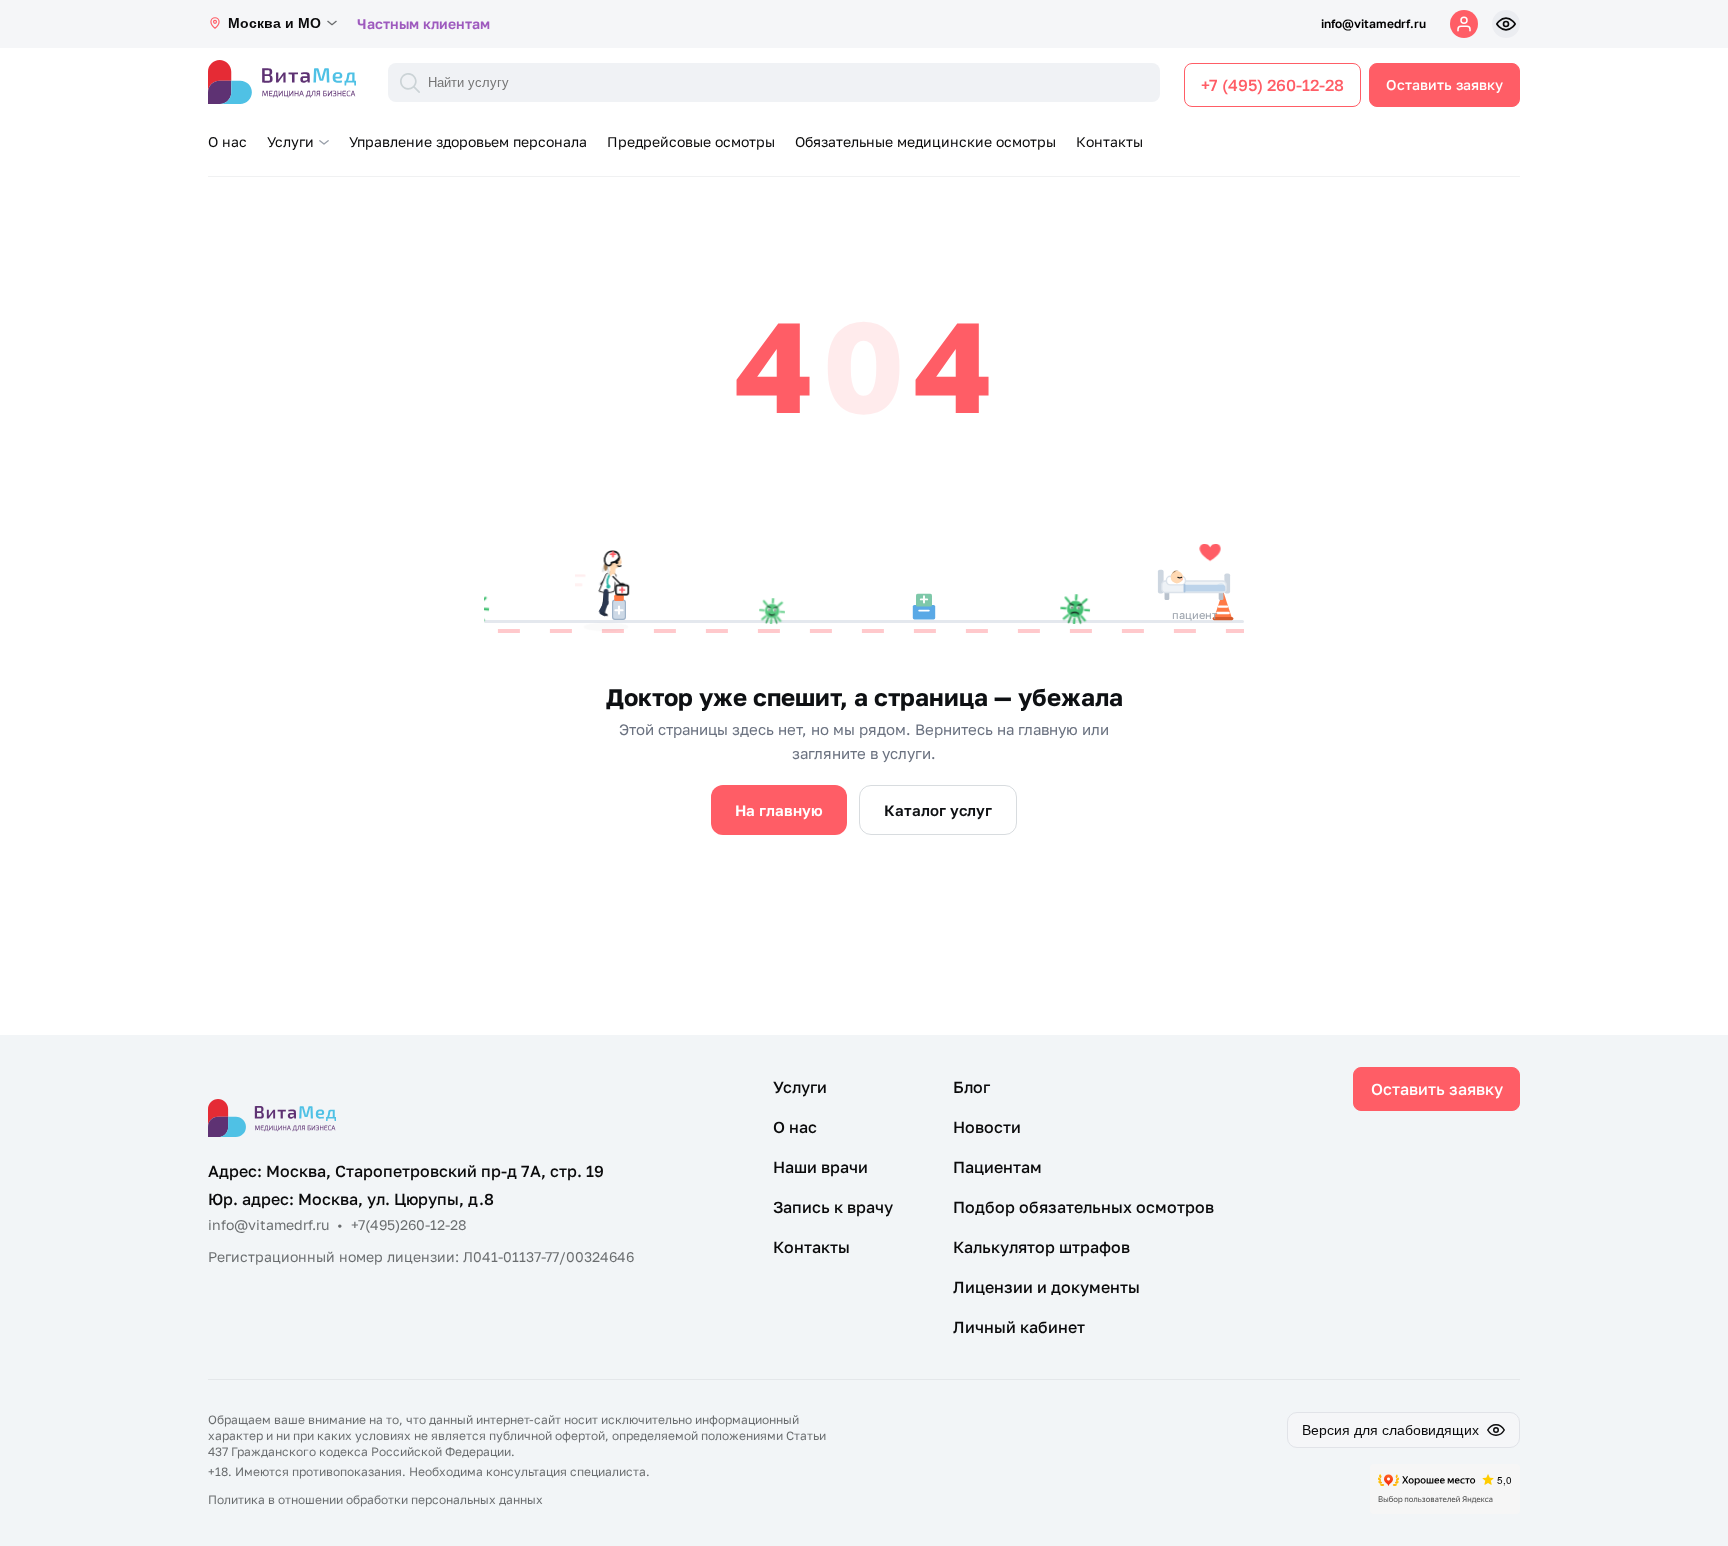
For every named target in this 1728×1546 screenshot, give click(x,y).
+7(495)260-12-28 (409, 1224)
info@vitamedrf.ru (1373, 23)
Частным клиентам (423, 23)
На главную (779, 810)
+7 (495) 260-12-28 (1272, 85)
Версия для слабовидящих (1390, 1430)
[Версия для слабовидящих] (1506, 24)
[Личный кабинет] (1464, 24)
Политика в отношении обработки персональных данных (375, 1499)
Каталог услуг (938, 810)
